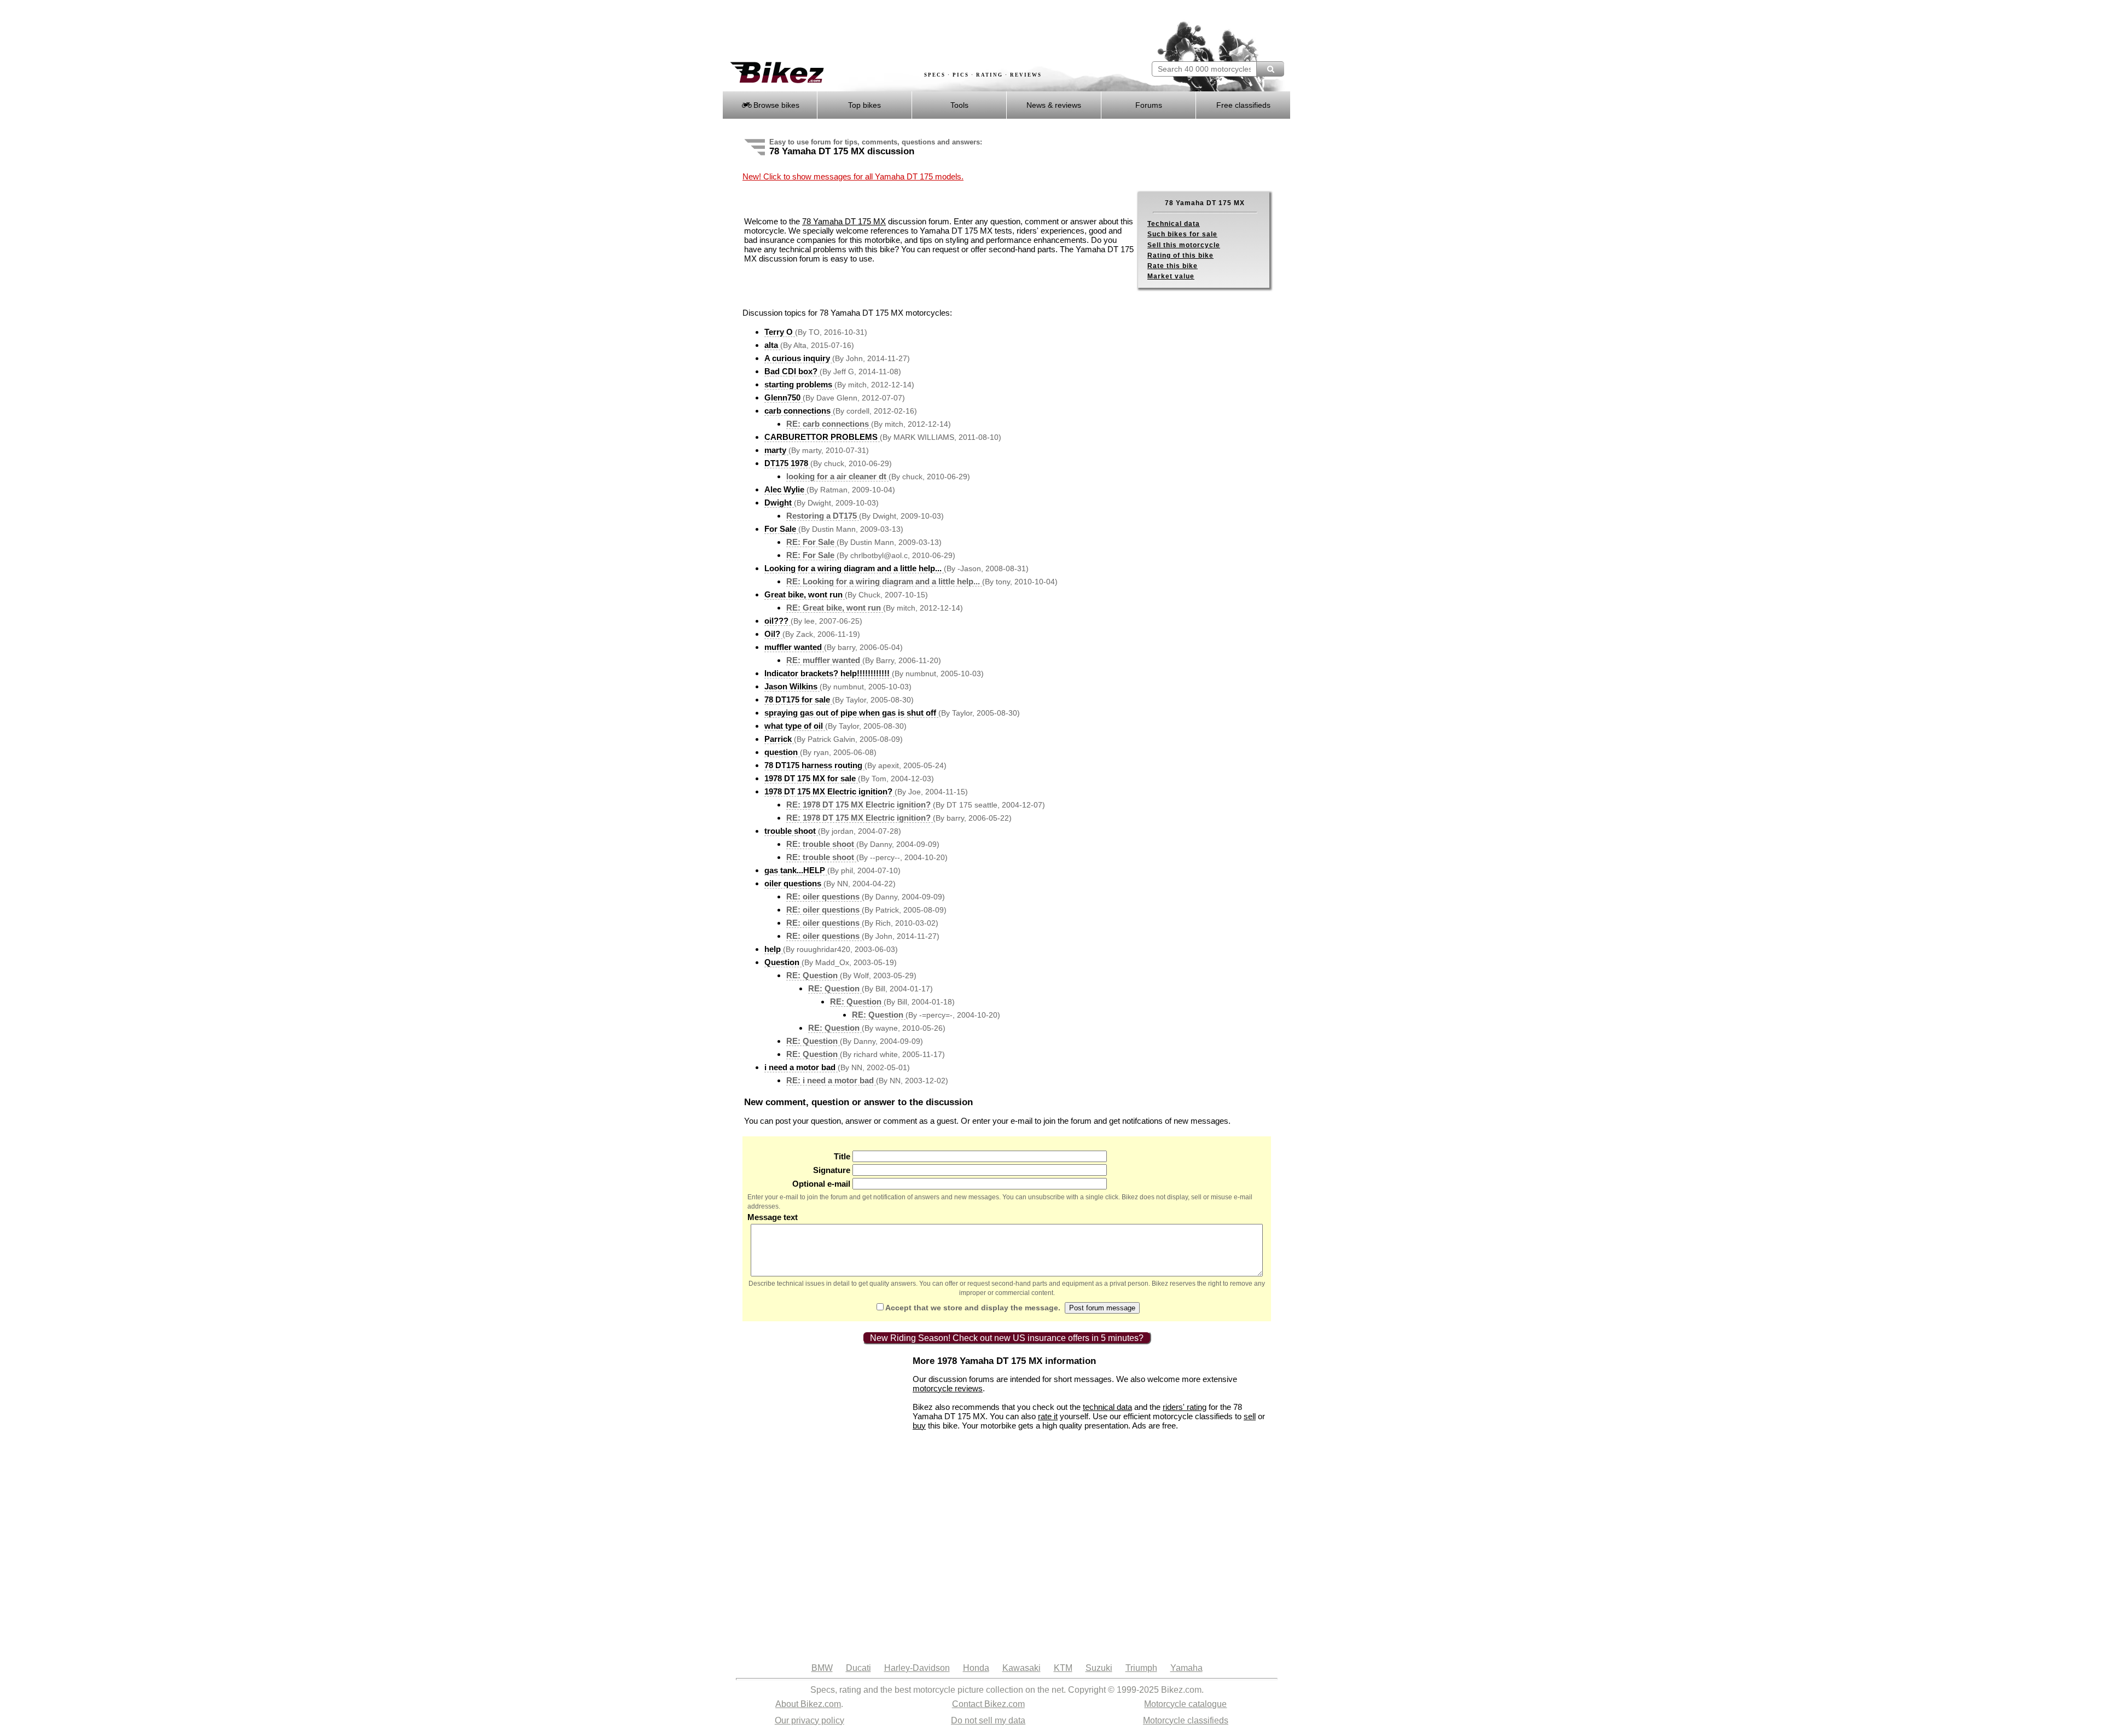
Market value (1171, 276)
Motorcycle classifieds (1186, 1720)
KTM (1063, 1668)
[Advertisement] (921, 31)
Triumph (1141, 1668)
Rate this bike (1173, 266)
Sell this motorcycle (1184, 245)
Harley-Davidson (917, 1668)
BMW (822, 1668)
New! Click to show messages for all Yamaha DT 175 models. (853, 176)
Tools (959, 105)
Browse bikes (775, 105)
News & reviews (1054, 105)
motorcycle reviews (948, 1388)
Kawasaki (1022, 1668)
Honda (976, 1668)
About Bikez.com (808, 1704)
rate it (1048, 1416)
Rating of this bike (1180, 256)
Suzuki (1099, 1668)
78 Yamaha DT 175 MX (844, 221)
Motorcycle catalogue (1185, 1704)
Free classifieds (1243, 105)
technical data (1107, 1407)
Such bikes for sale (1182, 234)
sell (1250, 1416)
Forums (1149, 105)
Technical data (1174, 224)
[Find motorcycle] (1270, 69)
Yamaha (1186, 1668)
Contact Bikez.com (988, 1704)
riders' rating (1185, 1407)
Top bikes (864, 105)
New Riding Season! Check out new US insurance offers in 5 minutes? (1007, 1338)
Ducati (858, 1668)
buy (919, 1426)
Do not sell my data (988, 1720)
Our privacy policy (809, 1720)
